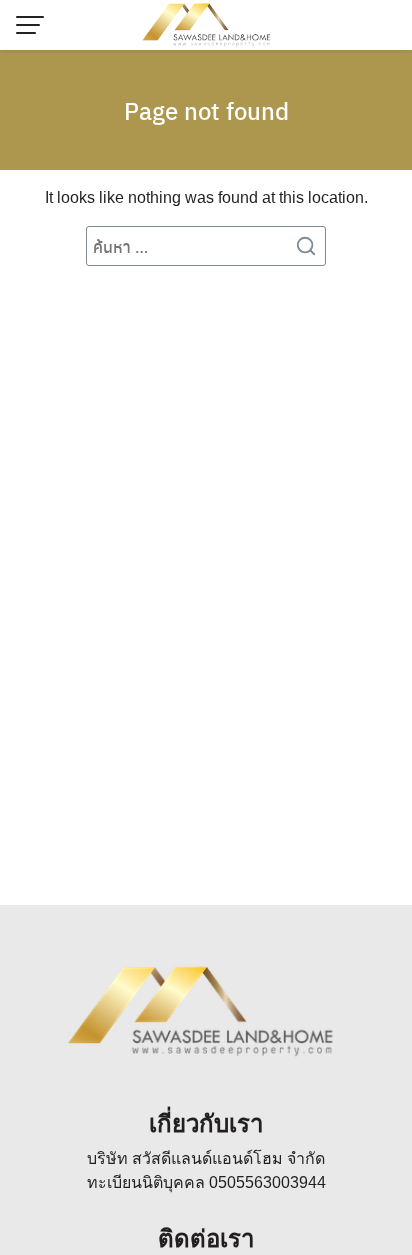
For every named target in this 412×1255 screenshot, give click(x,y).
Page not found (206, 110)
